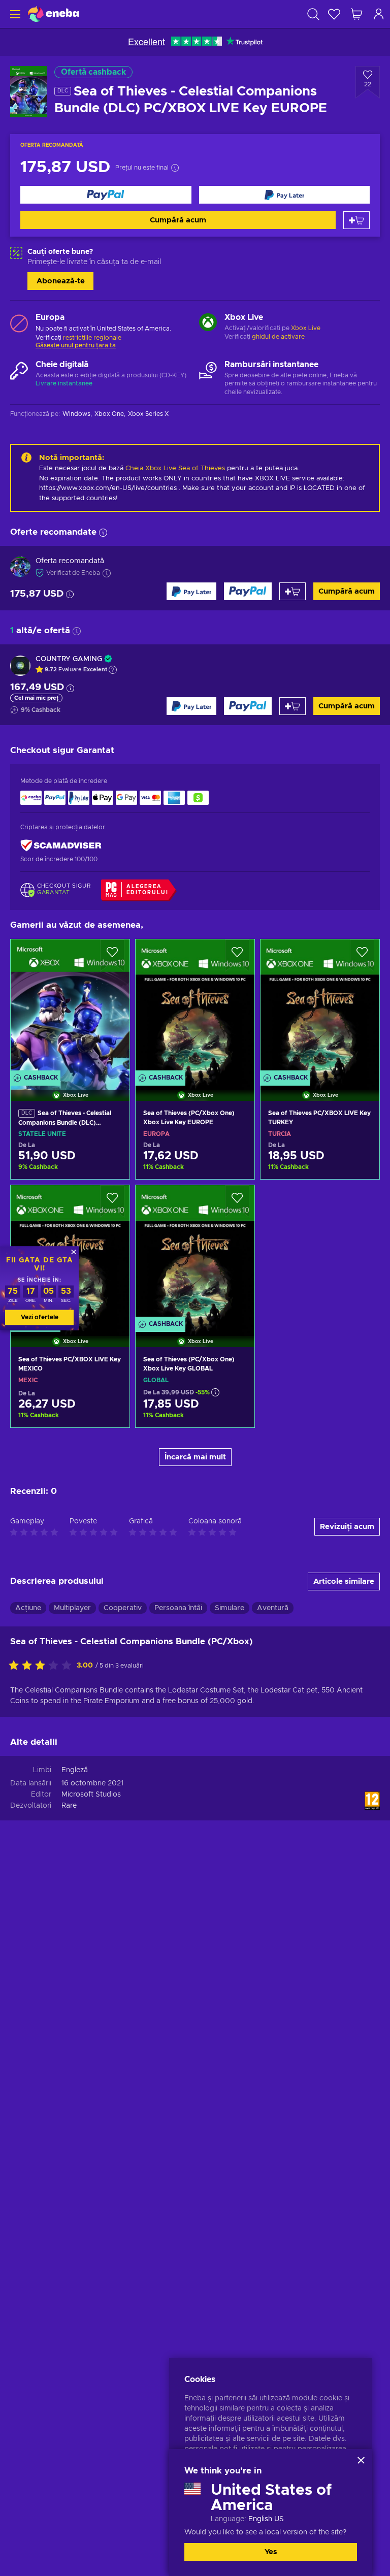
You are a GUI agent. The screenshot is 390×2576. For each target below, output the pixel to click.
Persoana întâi (178, 1608)
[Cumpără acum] (106, 195)
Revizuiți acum (347, 1527)
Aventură (273, 1608)
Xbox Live (306, 328)
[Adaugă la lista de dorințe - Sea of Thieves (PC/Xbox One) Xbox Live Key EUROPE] (237, 956)
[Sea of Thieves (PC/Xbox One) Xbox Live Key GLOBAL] (195, 1253)
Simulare (230, 1608)
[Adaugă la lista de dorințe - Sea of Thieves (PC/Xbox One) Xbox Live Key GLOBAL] (237, 1201)
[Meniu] (14, 14)
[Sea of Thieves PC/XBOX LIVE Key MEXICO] (70, 1412)
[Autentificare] (379, 14)
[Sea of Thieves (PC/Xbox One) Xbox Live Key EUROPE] (195, 1007)
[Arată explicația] (113, 670)
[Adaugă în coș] (356, 220)
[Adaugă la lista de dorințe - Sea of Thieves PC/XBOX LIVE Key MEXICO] (112, 1201)
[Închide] (361, 2460)
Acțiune (28, 1608)
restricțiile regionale (92, 338)
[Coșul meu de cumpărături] (356, 14)
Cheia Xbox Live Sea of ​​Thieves (175, 468)
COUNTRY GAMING (69, 659)
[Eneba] (53, 14)
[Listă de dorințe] (334, 14)
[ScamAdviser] (61, 846)
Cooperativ (123, 1608)
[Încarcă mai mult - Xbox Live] (208, 323)
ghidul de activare (278, 337)
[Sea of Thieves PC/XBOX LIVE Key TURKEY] (320, 1007)
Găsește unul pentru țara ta (76, 345)
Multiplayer (72, 1608)
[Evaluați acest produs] (43, 1666)
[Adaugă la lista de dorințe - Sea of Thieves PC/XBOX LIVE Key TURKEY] (362, 956)
